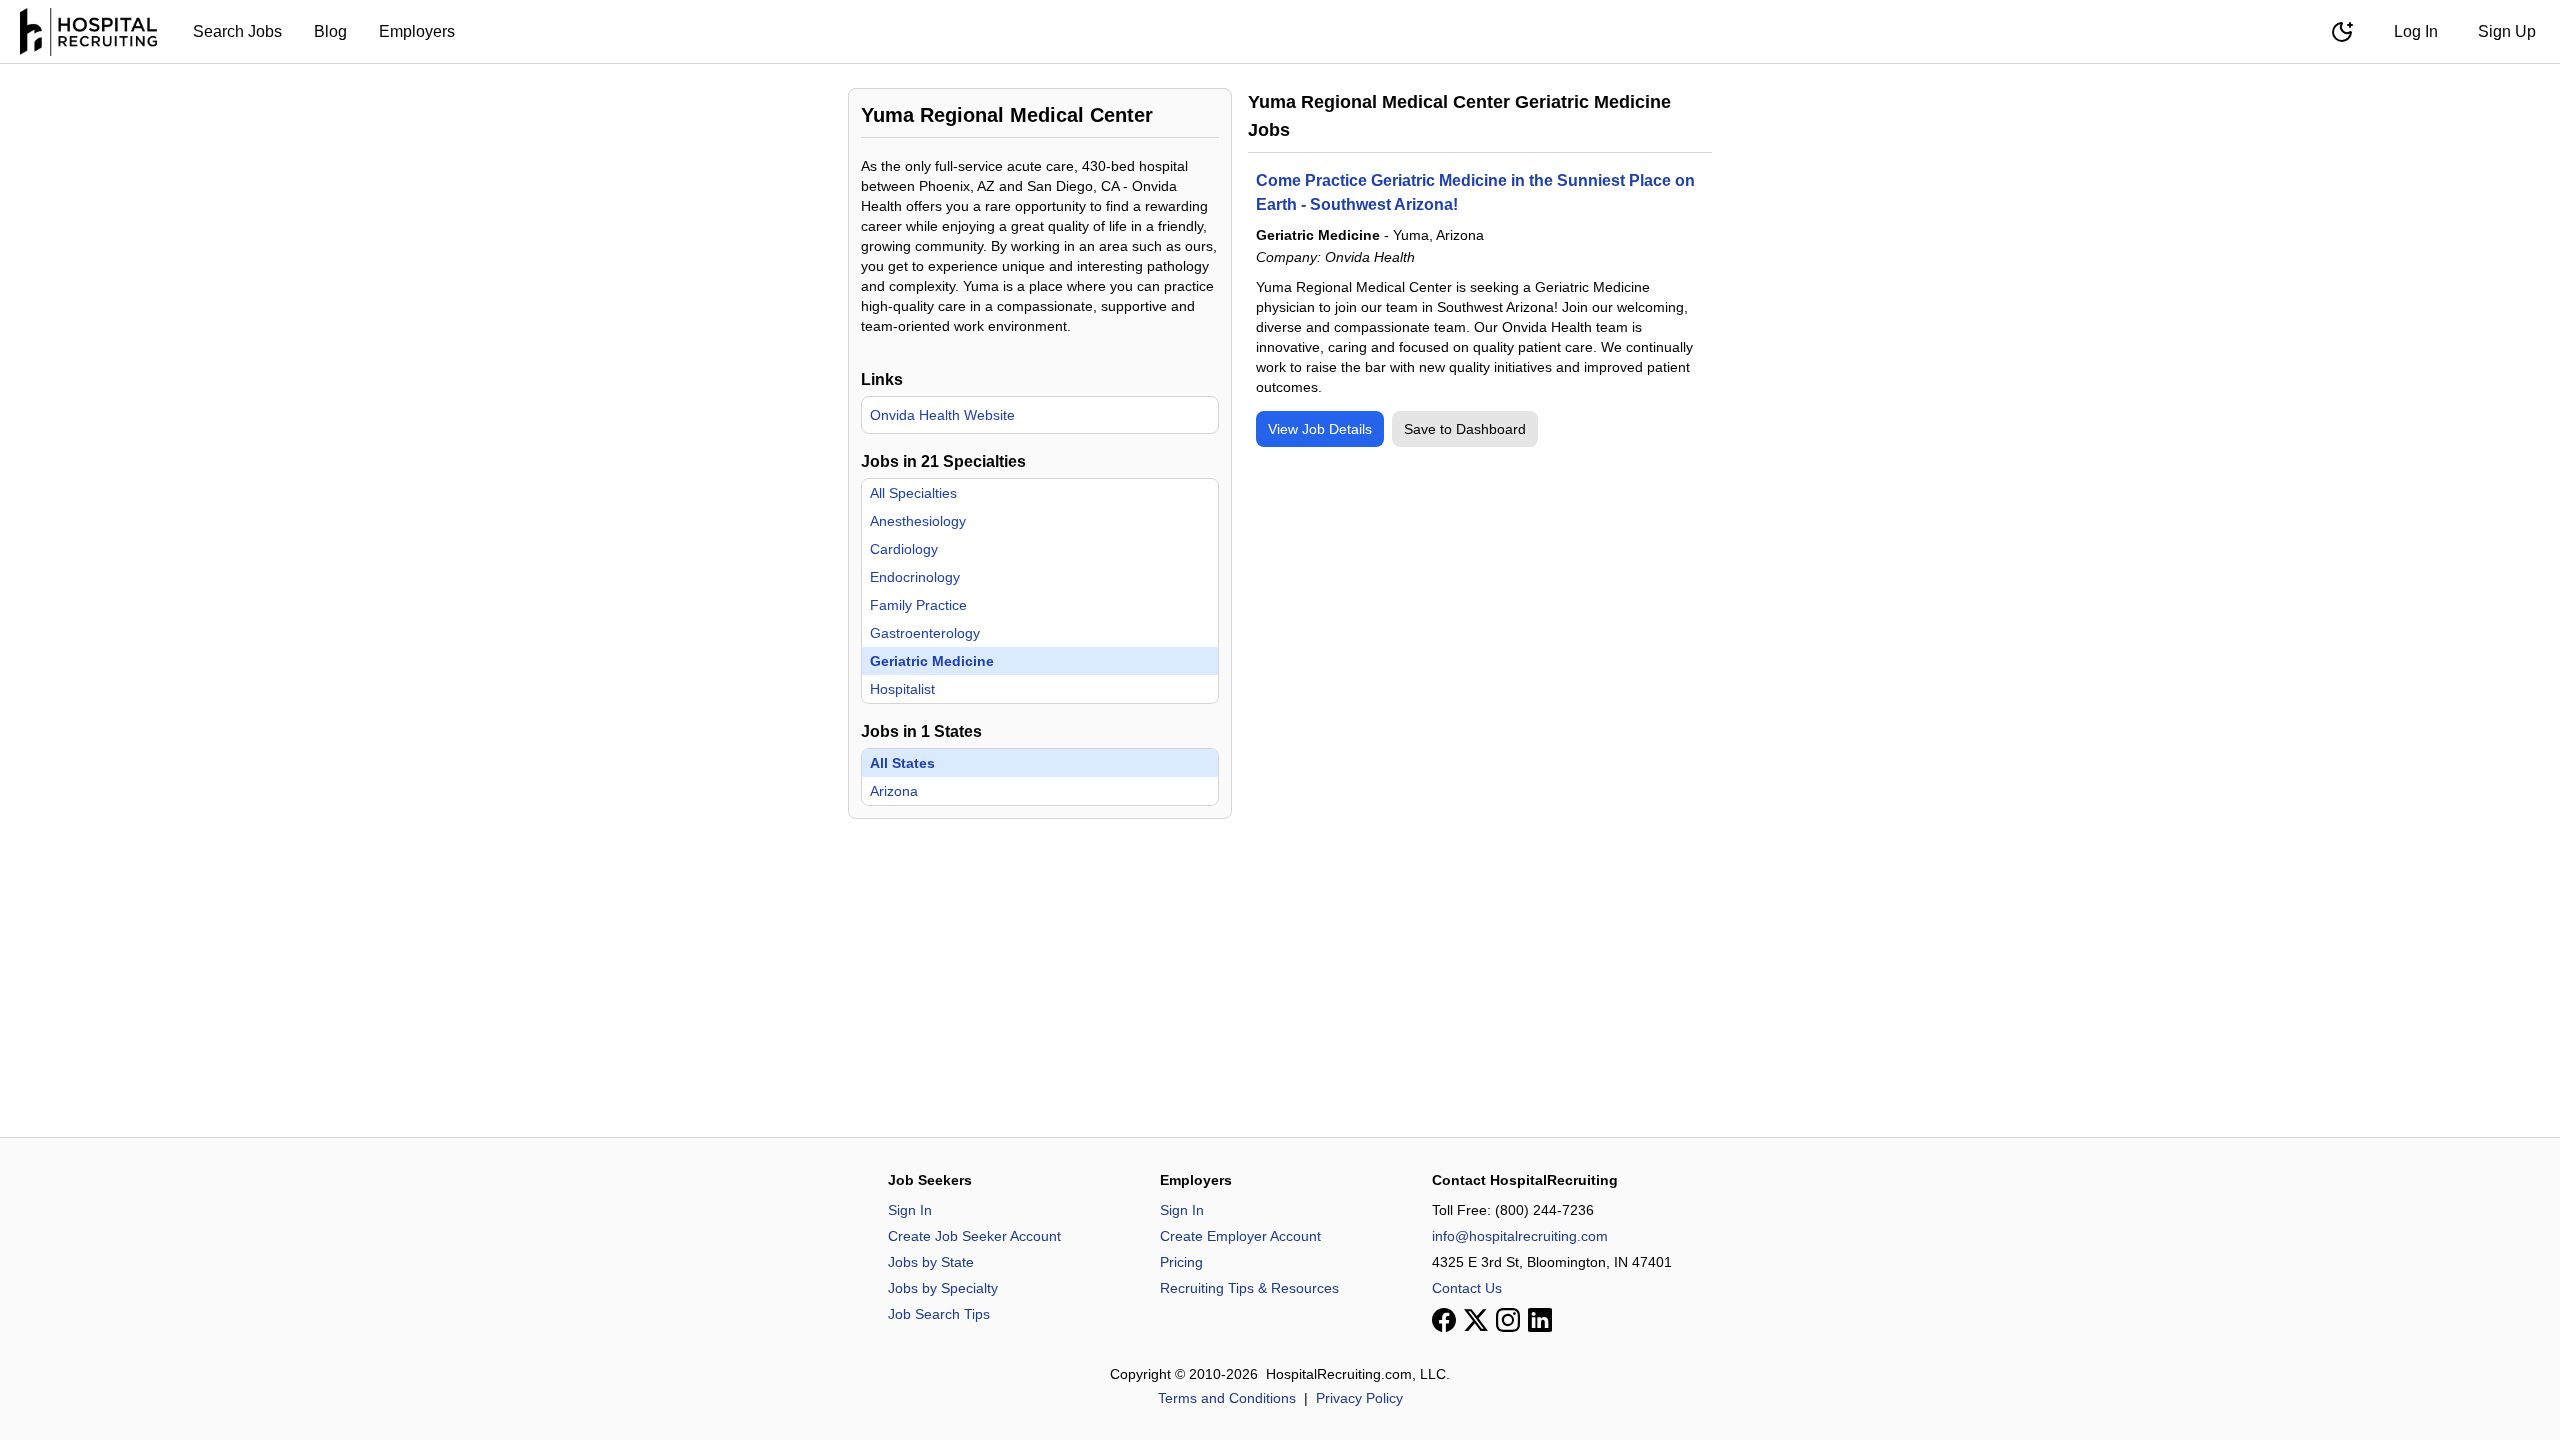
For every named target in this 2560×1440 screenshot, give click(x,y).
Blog (330, 31)
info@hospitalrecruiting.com (1520, 1236)
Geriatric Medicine (932, 661)
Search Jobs (237, 31)
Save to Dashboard (1465, 429)
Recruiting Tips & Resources (1249, 1288)
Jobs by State (931, 1262)
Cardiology (904, 549)
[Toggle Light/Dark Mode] (2342, 32)
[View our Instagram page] (1508, 1320)
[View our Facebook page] (1444, 1320)
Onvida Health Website (942, 415)
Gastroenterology (925, 633)
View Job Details (1320, 429)
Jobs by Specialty (943, 1288)
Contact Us (1467, 1288)
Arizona (894, 791)
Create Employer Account (1240, 1236)
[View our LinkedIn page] (1540, 1320)
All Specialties (913, 493)
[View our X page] (1476, 1320)
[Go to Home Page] (88, 32)
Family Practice (918, 605)
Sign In (910, 1210)
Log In (2416, 31)
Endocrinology (915, 577)
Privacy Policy (1359, 1398)
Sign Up (2507, 31)
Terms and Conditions (1227, 1398)
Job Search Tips (939, 1314)
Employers (417, 31)
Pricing (1181, 1262)
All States (902, 763)
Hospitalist (902, 689)
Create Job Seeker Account (974, 1236)
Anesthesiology (918, 521)
